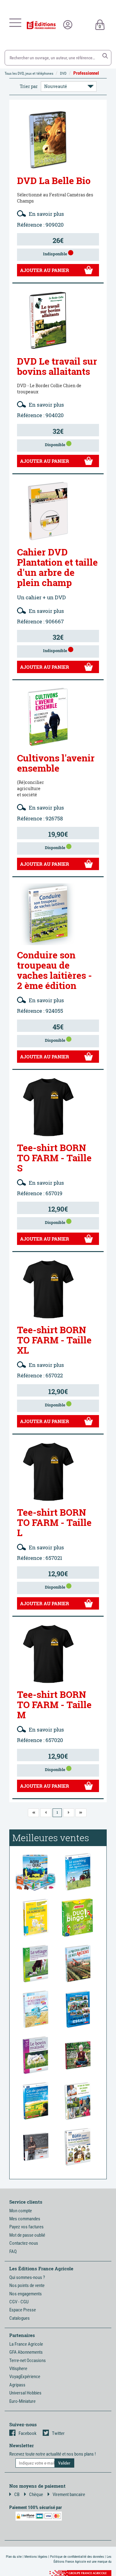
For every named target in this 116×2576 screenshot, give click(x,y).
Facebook (28, 2433)
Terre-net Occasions (28, 2360)
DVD (63, 73)
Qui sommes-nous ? (27, 2277)
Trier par (29, 86)
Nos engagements (26, 2294)
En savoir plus (46, 214)
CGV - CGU (19, 2302)
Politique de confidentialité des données (77, 2557)
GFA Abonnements (26, 2352)
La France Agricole (26, 2344)
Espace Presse (23, 2310)
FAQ (13, 2251)
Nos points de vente (27, 2285)
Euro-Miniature (22, 2401)
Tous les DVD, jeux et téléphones (29, 73)
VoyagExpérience (25, 2377)
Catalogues (19, 2318)
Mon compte (21, 2211)
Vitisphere (18, 2369)
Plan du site (14, 2557)
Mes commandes (25, 2219)
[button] (105, 56)
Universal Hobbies (25, 2393)
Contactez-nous (24, 2243)
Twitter (58, 2433)
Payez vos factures (26, 2227)
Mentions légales (36, 2557)
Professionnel (86, 73)
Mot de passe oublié (27, 2235)
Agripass (17, 2385)
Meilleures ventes (51, 1838)
